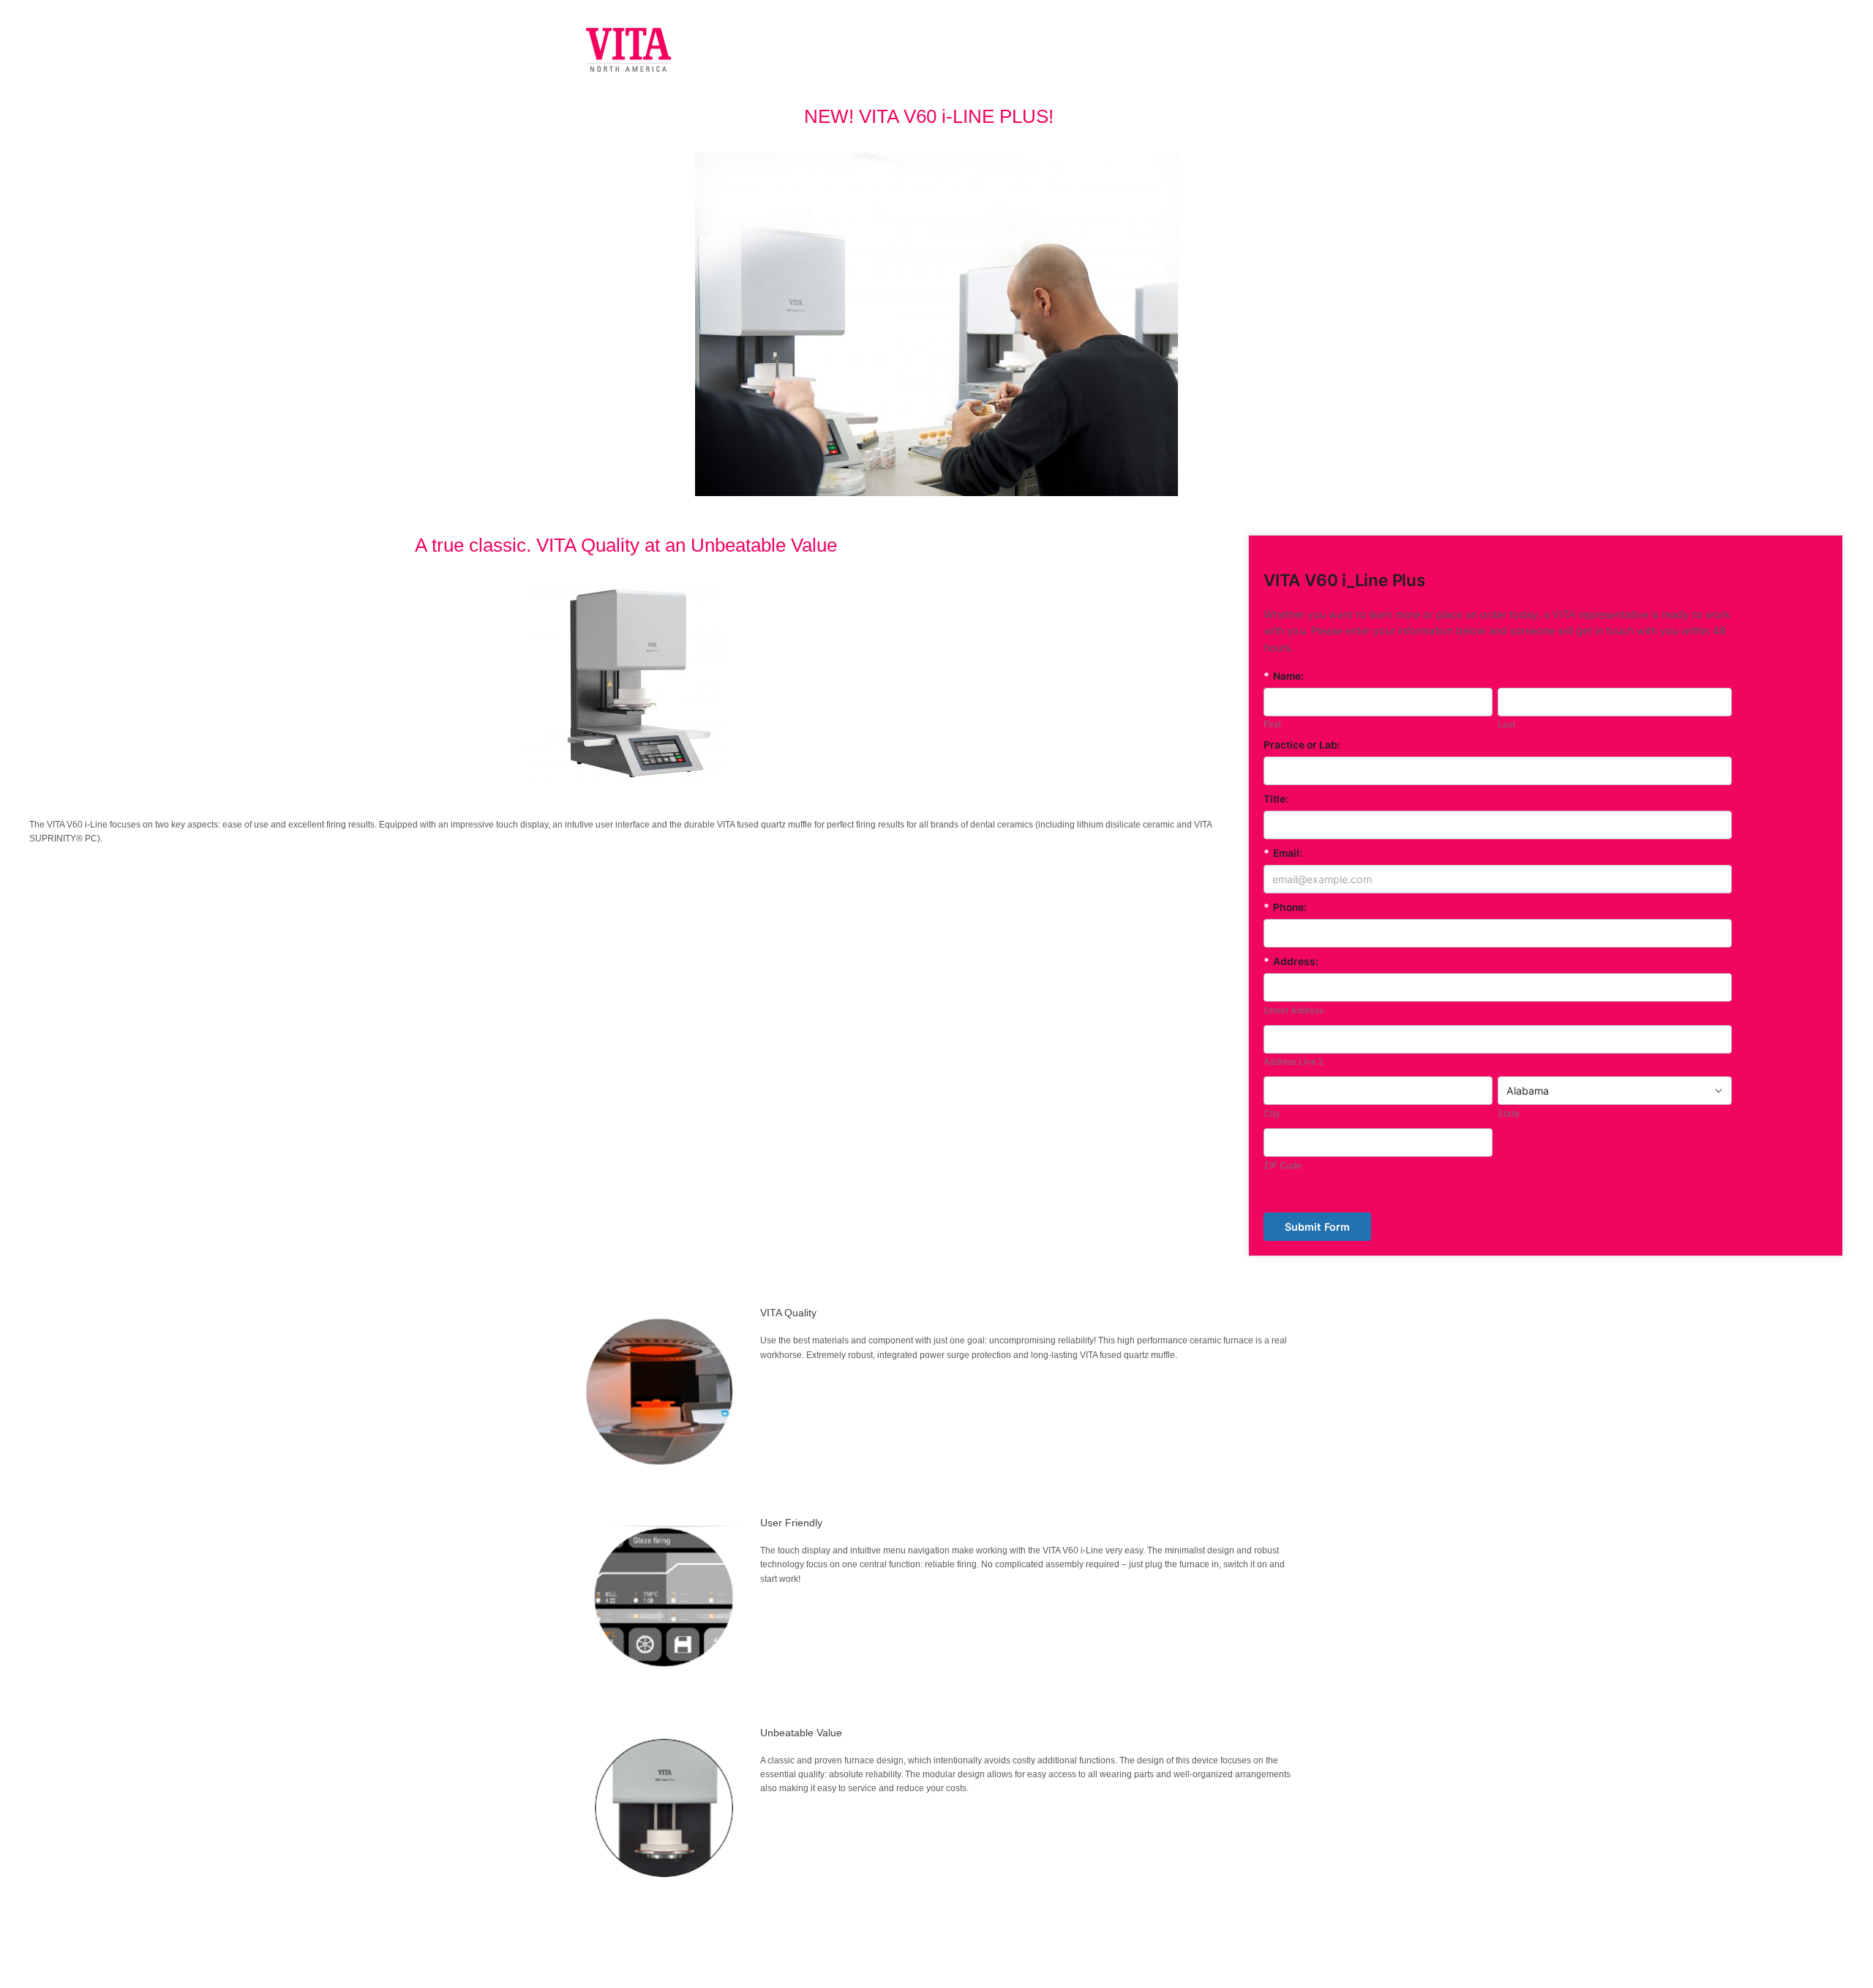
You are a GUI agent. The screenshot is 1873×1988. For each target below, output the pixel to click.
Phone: (1285, 907)
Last (1506, 724)
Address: (1291, 961)
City (1272, 1113)
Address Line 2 (1294, 1061)
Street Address (1294, 1010)
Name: (1284, 676)
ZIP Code (1283, 1165)
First (1272, 724)
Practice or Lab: (1302, 745)
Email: (1283, 853)
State (1509, 1113)
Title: (1276, 799)
